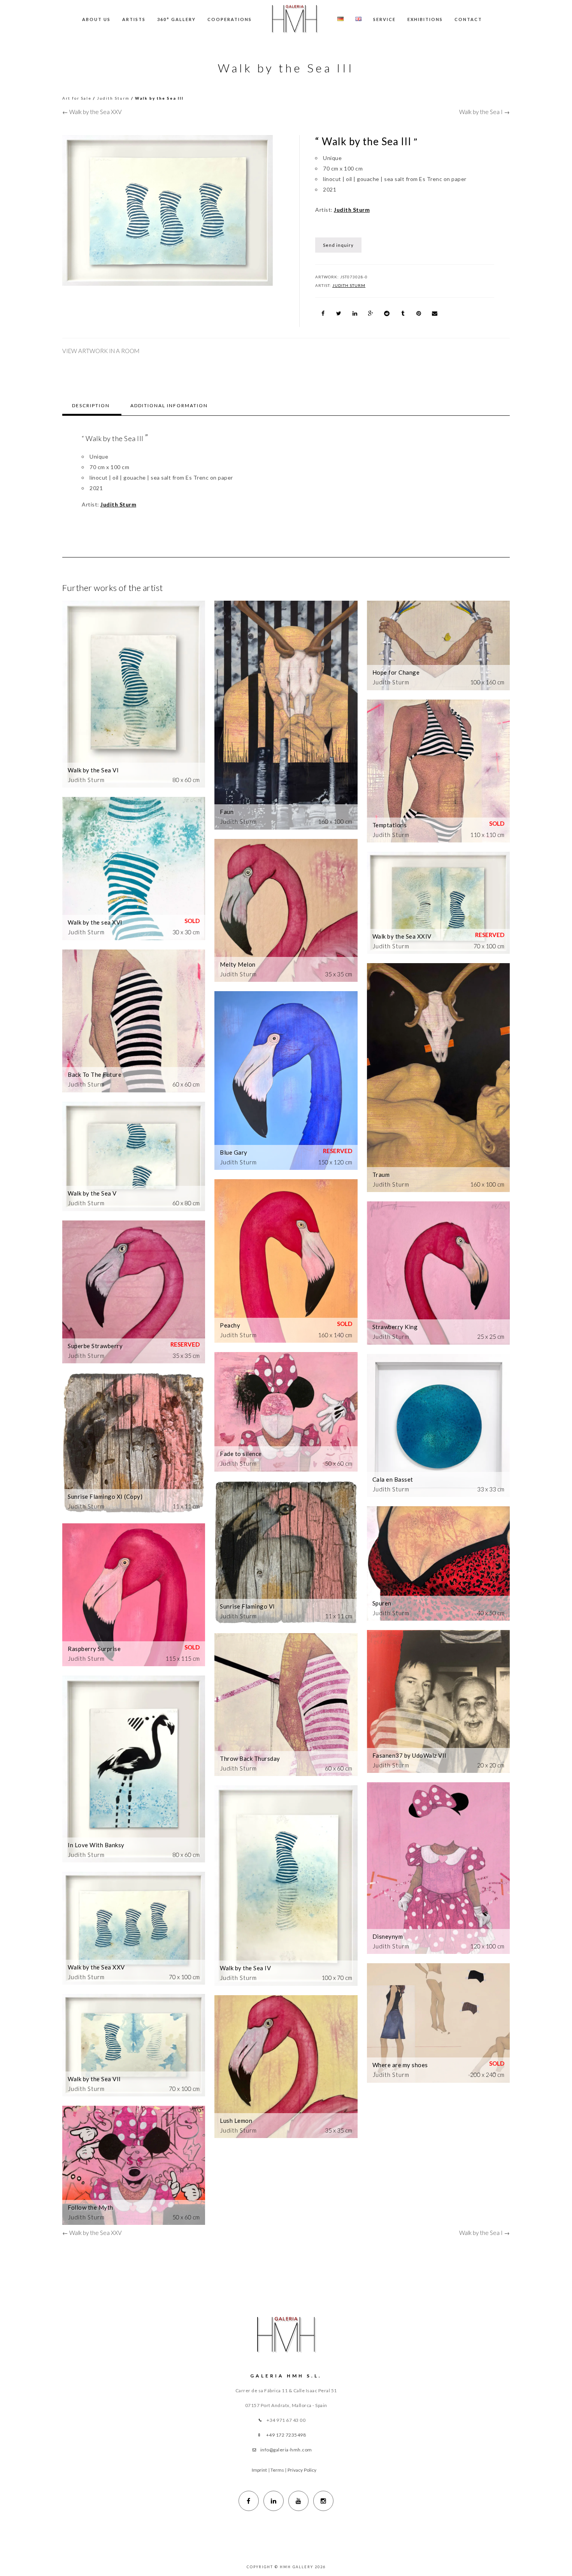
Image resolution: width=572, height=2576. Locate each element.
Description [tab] (91, 405)
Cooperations (230, 19)
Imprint (260, 2470)
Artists (134, 19)
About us (96, 19)
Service (384, 19)
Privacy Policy (302, 2470)
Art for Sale (77, 98)
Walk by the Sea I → (484, 112)
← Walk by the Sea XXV (92, 112)
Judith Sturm (113, 98)
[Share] (323, 313)
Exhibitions (425, 19)
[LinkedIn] (274, 2501)
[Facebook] (249, 2501)
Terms (277, 2470)
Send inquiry (338, 245)
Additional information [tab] (169, 405)
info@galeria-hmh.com (286, 2450)
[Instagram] (323, 2501)
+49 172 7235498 (286, 2435)
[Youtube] (298, 2501)
